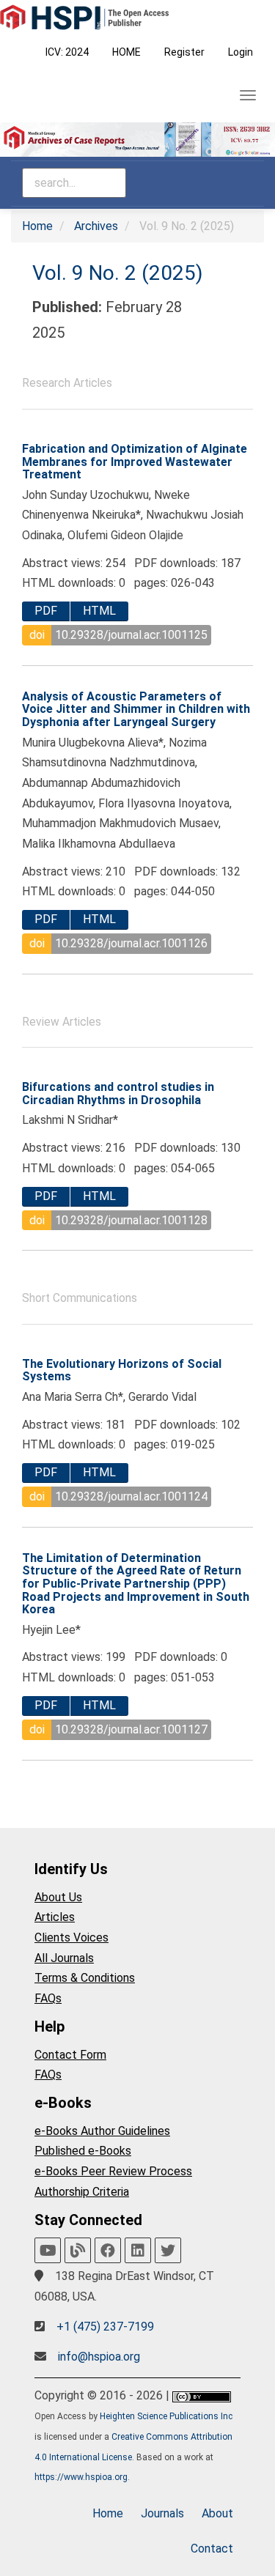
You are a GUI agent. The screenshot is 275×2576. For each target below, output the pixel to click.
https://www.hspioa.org (81, 2477)
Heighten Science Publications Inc (166, 2416)
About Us (58, 1897)
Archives (96, 226)
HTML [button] (99, 611)
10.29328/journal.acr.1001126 (131, 943)
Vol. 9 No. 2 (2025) (118, 273)
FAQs (48, 1998)
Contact (212, 2549)
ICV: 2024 (67, 52)
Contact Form (70, 2055)
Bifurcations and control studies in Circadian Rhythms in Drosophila (118, 1093)
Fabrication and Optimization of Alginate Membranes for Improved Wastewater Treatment (135, 462)
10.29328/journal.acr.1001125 (131, 635)
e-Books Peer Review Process (113, 2171)
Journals (162, 2513)
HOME (126, 52)
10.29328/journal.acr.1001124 (131, 1496)
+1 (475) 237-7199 (105, 2327)
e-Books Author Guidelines (102, 2131)
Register (184, 52)
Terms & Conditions (85, 1978)
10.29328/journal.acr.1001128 (131, 1220)
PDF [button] (46, 611)
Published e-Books (83, 2151)
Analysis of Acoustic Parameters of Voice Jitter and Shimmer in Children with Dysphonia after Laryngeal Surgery (136, 709)
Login (241, 52)
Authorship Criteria (82, 2192)
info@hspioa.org (99, 2357)
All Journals (64, 1958)
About (217, 2513)
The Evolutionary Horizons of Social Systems (122, 1370)
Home (37, 226)
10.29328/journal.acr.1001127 (131, 1729)
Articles (55, 1917)
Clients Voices (71, 1937)
